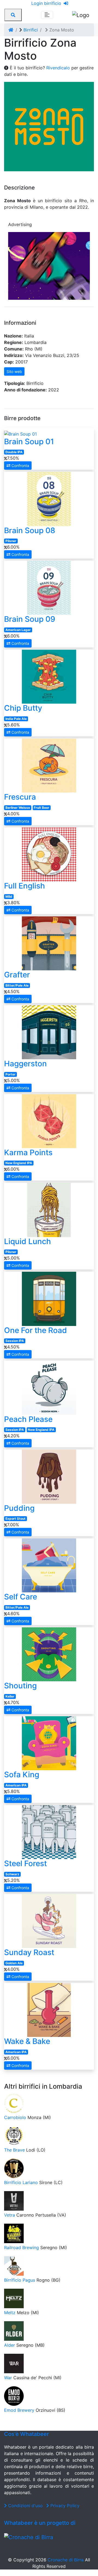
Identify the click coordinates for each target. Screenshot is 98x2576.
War (8, 2378)
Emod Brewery (19, 2410)
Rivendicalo (58, 68)
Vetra (10, 2215)
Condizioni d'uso (25, 2506)
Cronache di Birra (66, 2560)
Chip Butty (23, 708)
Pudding (19, 1508)
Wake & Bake (27, 2041)
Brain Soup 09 (30, 619)
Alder (10, 2345)
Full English (24, 886)
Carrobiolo (15, 2117)
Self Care (21, 1597)
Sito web (14, 371)
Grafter (17, 975)
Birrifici (31, 30)
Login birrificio (47, 3)
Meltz (10, 2313)
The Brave (14, 2150)
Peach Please (28, 1419)
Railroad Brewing (22, 2247)
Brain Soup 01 (29, 442)
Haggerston (25, 1064)
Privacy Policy (64, 2506)
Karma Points (28, 1152)
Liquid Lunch (27, 1241)
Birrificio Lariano (21, 2182)
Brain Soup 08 (30, 530)
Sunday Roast (29, 1952)
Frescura (20, 797)
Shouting (20, 1686)
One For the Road (36, 1330)
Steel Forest (25, 1863)
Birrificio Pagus (20, 2280)
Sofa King (22, 1775)
